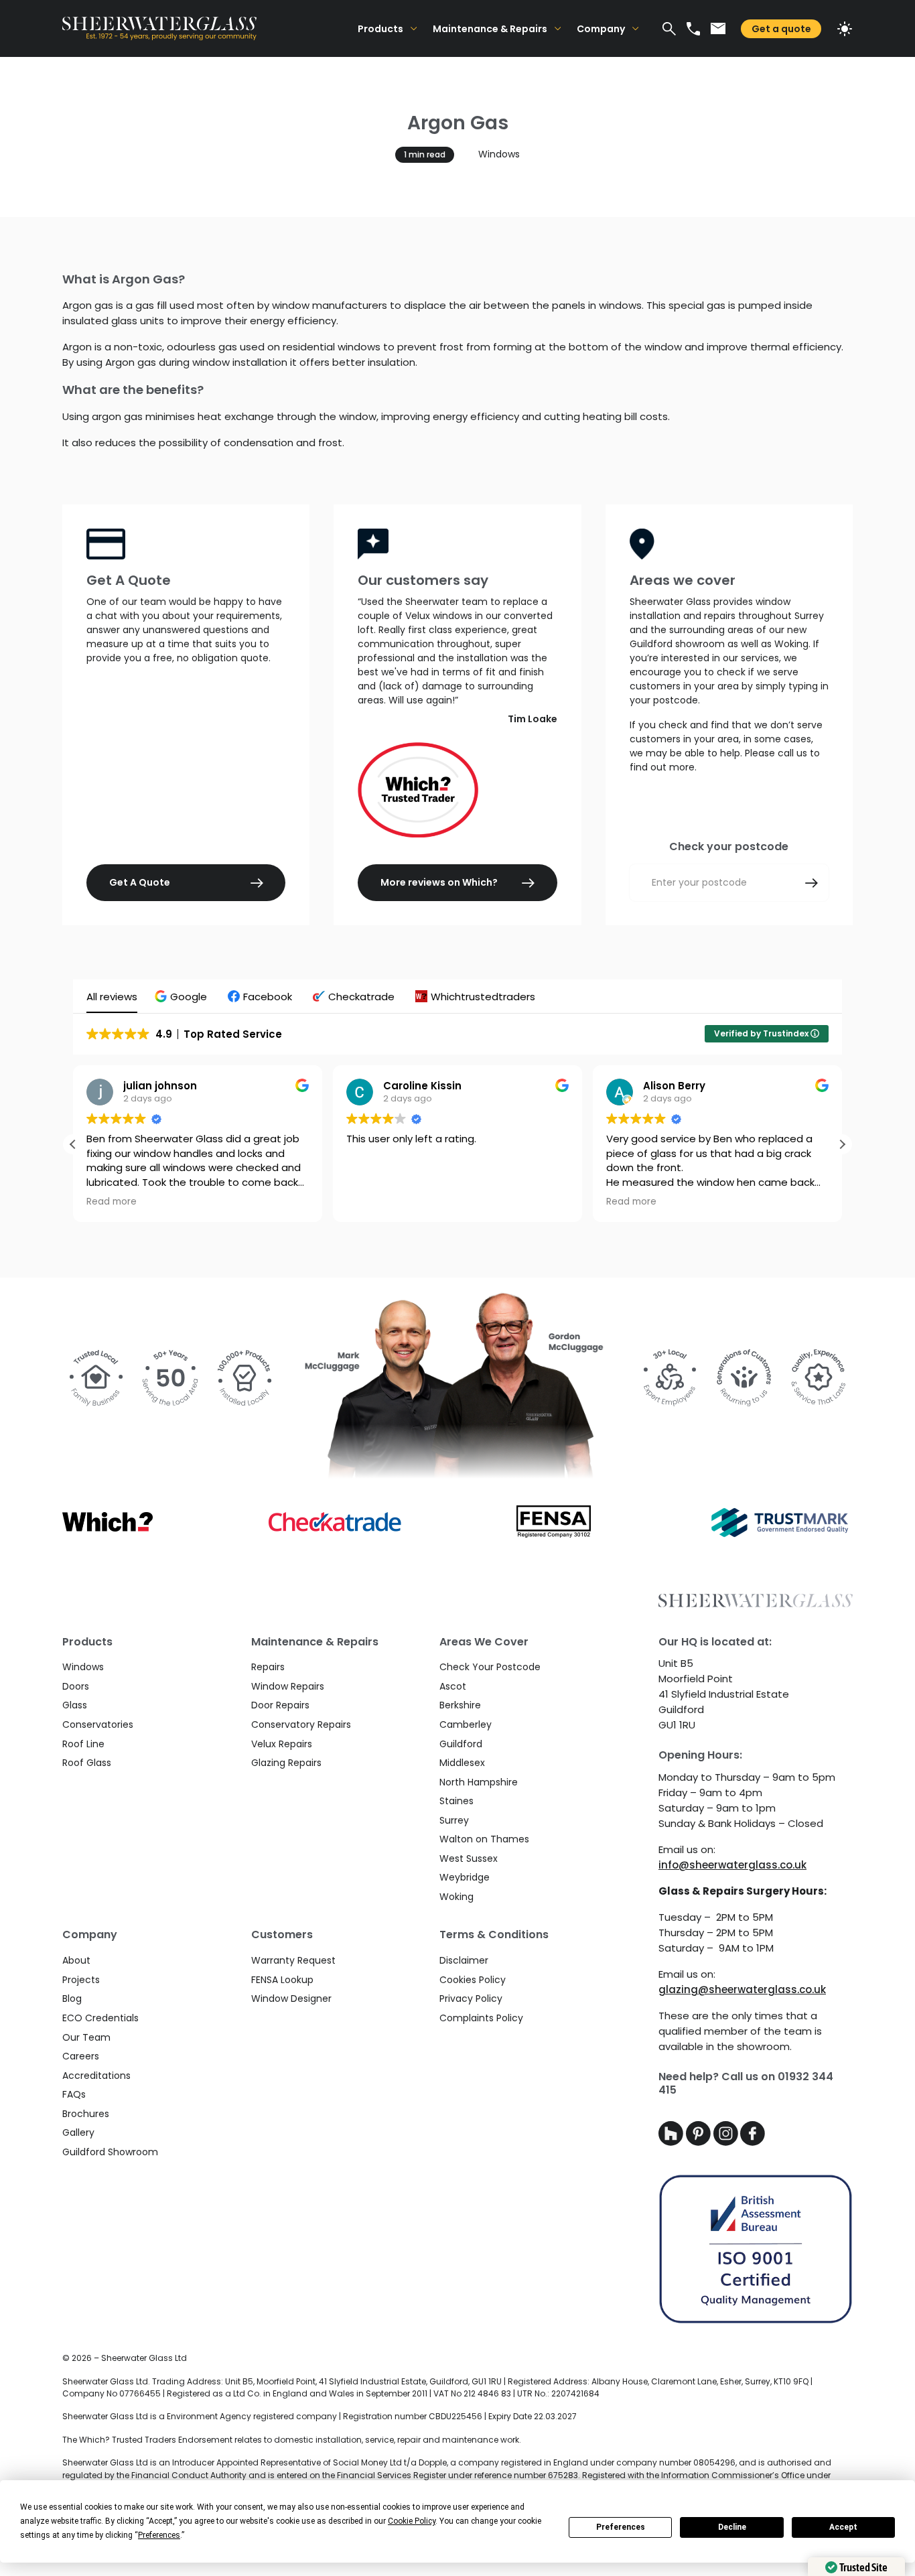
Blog (72, 1998)
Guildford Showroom (110, 2152)
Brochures (86, 2114)
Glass (75, 1705)
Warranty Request (293, 1960)
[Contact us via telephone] (693, 29)
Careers (81, 2056)
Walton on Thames (484, 1839)
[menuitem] (387, 28)
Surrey (454, 1820)
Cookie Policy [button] (412, 2521)
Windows (499, 154)
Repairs (268, 1667)
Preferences (621, 2527)
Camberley (466, 1724)
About (76, 1960)
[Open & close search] (669, 29)
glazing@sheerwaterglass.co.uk (742, 1989)
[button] (183, 997)
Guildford (461, 1744)
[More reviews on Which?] (457, 790)
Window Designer (291, 1998)
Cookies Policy (473, 1980)
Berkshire (460, 1705)
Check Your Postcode (490, 1667)
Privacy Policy (471, 1998)
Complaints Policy (481, 2018)
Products (380, 29)
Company (601, 29)
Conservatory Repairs (301, 1724)
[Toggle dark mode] (845, 29)
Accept (843, 2527)
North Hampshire (479, 1782)
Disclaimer (464, 1960)
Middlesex (462, 1763)
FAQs (74, 2094)
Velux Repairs (282, 1744)
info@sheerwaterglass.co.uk (732, 1865)
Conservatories (98, 1724)
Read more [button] (371, 1202)
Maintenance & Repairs (490, 29)
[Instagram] (727, 2142)
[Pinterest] (700, 2142)
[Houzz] (672, 2142)
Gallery (78, 2132)
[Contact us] (718, 28)
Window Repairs (288, 1686)
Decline (732, 2527)
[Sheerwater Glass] (206, 28)
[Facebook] (753, 2142)
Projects (81, 1980)
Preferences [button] (159, 2535)
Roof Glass (87, 1763)
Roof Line (83, 1744)
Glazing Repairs (286, 1763)
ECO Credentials (100, 2018)
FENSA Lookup (282, 1980)
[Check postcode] (812, 883)
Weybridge (465, 1877)
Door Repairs (280, 1705)
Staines (456, 1801)
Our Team (86, 2037)
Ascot (453, 1686)
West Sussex (469, 1858)
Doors (76, 1686)
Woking (456, 1897)
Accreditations (96, 2076)
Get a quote (781, 29)
